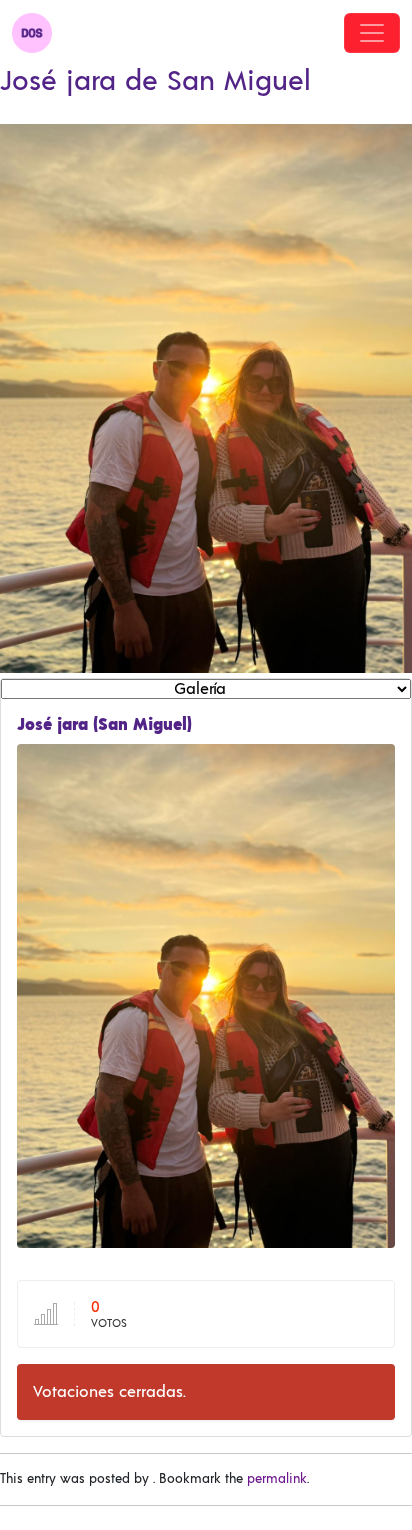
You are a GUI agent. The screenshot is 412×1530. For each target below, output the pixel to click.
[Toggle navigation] (372, 33)
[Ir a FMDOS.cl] (32, 33)
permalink (277, 1479)
